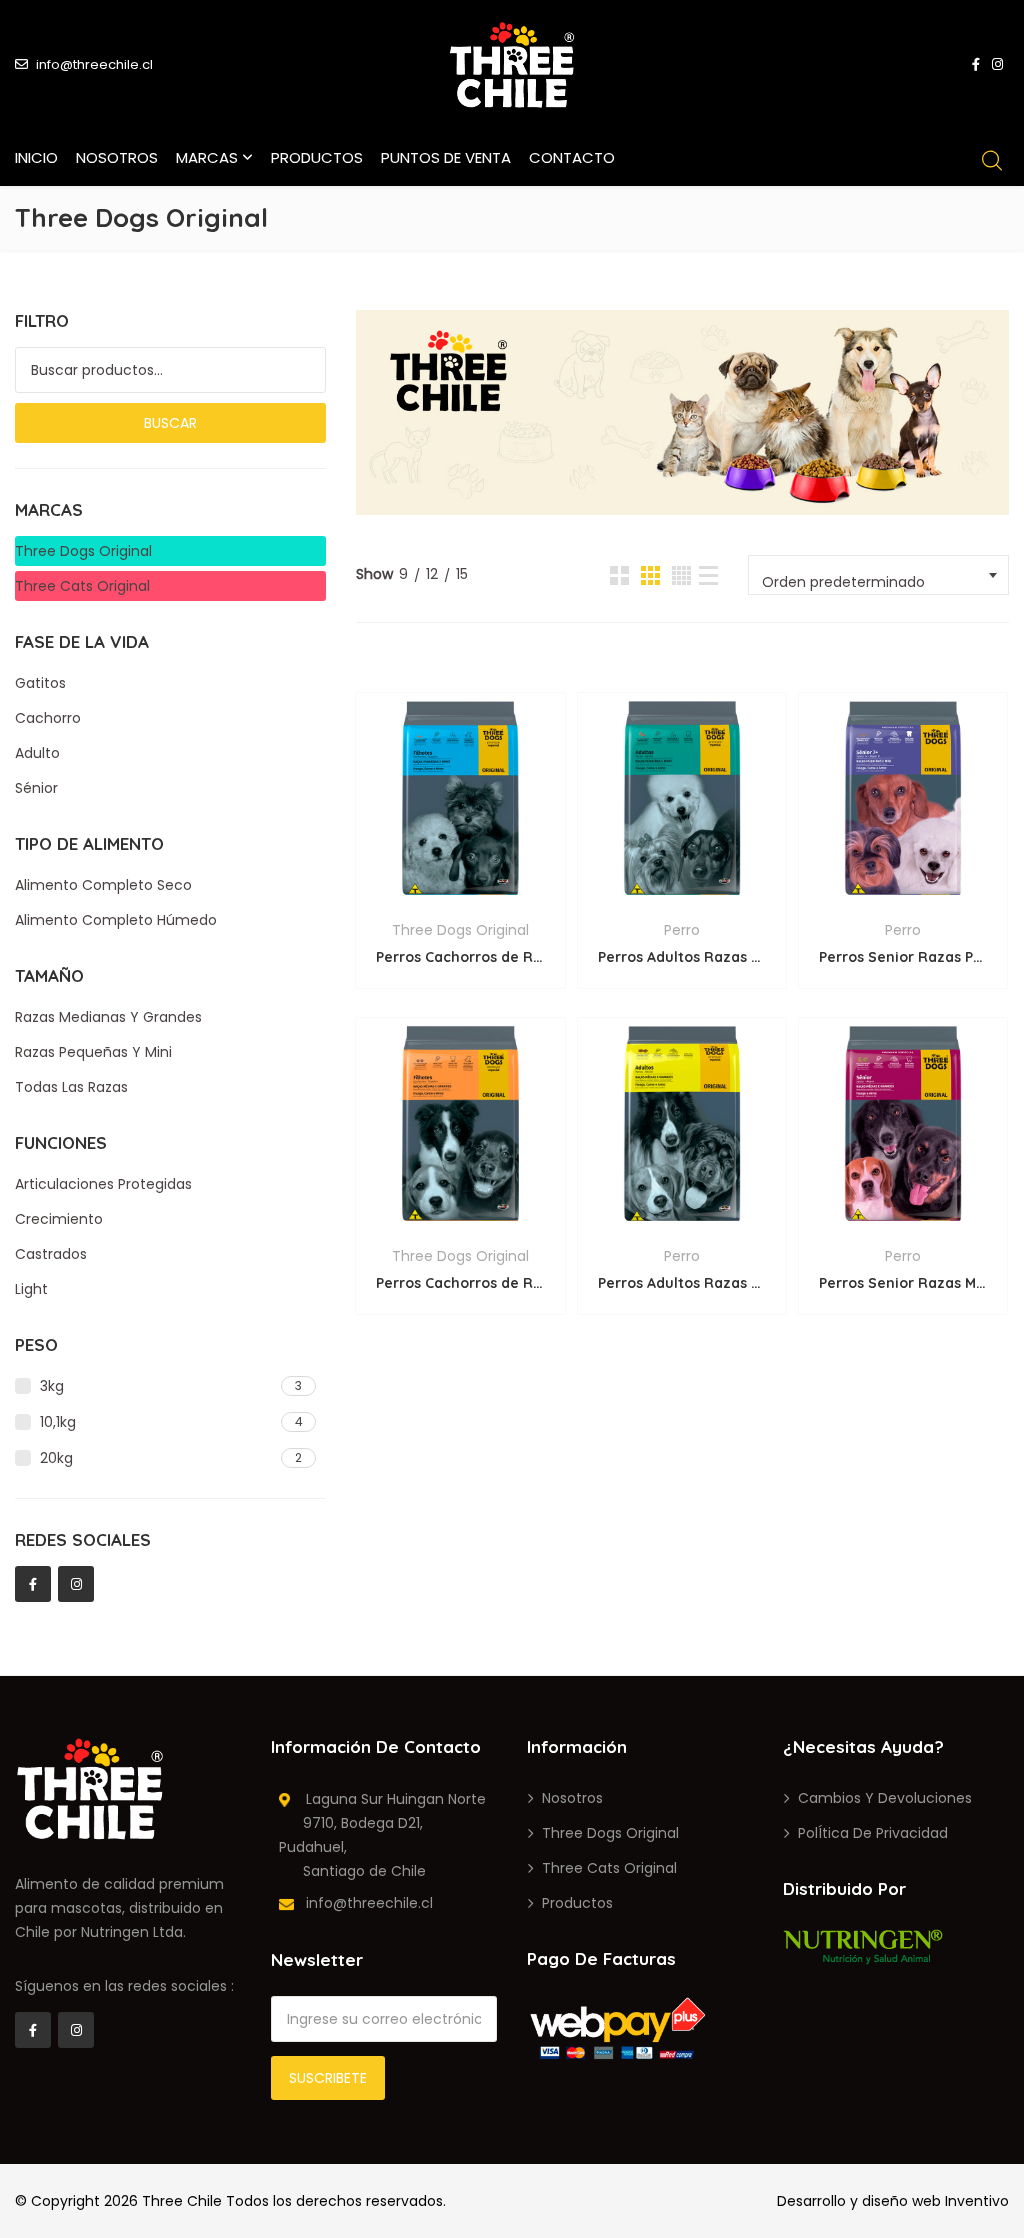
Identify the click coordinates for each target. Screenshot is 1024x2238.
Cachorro (48, 718)
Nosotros (117, 157)
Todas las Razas (71, 1087)
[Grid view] (619, 575)
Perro (682, 930)
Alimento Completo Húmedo (116, 920)
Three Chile (182, 2201)
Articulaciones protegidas (103, 1184)
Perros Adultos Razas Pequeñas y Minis (682, 957)
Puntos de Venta (446, 157)
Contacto (572, 157)
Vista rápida (460, 786)
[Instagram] (76, 1584)
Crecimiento (59, 1219)
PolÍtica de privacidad (873, 1833)
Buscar (170, 423)
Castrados (51, 1254)
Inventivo (977, 2201)
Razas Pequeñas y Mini (93, 1052)
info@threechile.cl (94, 64)
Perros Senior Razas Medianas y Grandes (903, 1283)
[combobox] (878, 575)
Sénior (36, 788)
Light (31, 1289)
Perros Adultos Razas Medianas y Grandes (682, 1283)
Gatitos (40, 683)
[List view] (708, 575)
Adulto (37, 753)
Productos (317, 157)
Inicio (36, 157)
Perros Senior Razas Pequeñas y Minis (903, 957)
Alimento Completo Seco (103, 885)
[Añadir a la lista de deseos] (458, 888)
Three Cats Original (82, 586)
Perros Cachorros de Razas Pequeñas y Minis (460, 957)
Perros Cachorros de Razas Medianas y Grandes (460, 1283)
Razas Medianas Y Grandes (108, 1017)
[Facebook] (33, 1584)
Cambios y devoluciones (885, 1798)
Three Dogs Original (460, 930)
